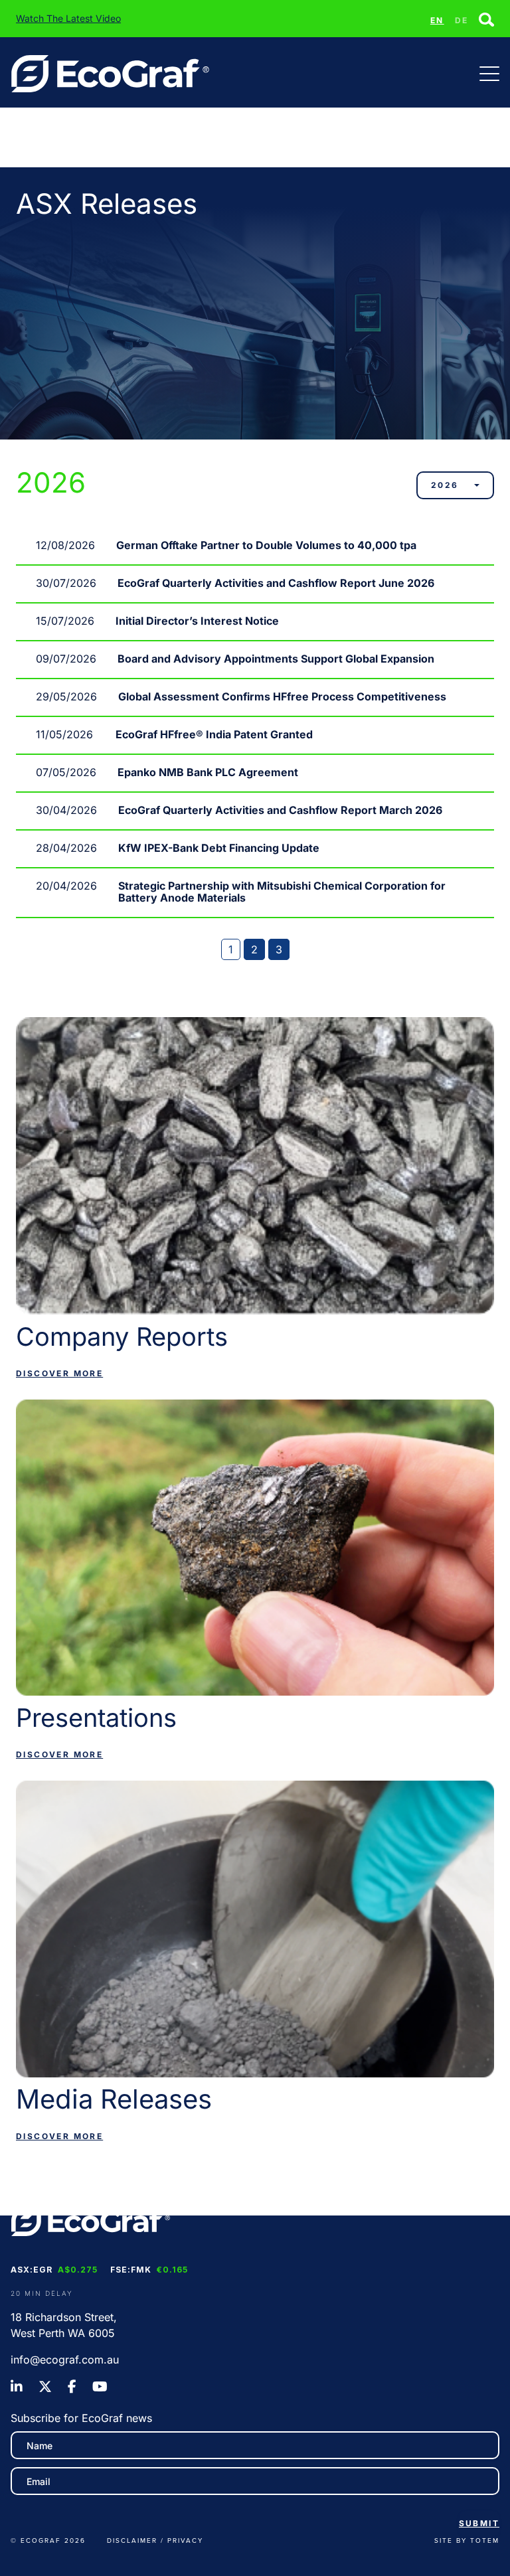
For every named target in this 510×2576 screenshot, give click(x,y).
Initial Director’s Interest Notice (197, 621)
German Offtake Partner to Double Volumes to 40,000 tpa (266, 545)
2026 (445, 485)
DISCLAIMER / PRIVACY (155, 2540)
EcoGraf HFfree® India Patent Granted (214, 734)
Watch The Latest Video (68, 18)
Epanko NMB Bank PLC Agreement (208, 772)
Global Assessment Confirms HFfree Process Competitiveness (282, 696)
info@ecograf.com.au (65, 2360)
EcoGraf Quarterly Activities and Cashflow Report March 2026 (280, 810)
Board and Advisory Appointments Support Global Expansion (276, 659)
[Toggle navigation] (489, 74)
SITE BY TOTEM (467, 2540)
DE (462, 20)
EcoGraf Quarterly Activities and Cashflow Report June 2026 (276, 583)
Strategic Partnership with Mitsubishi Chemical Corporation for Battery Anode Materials (282, 892)
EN (437, 20)
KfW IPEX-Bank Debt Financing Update (219, 848)
